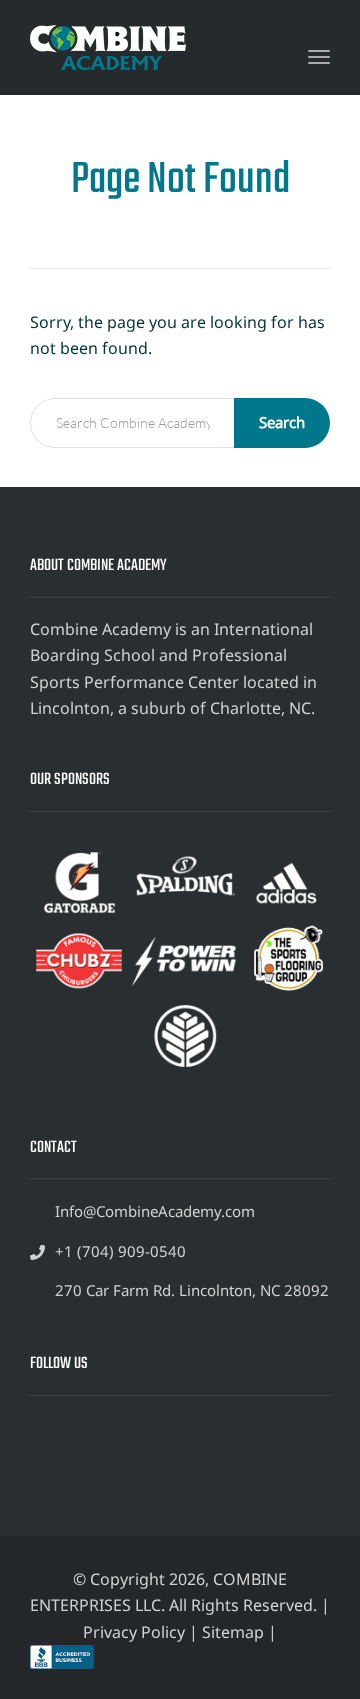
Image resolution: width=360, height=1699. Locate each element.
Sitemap (233, 1632)
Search (282, 422)
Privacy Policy (134, 1632)
